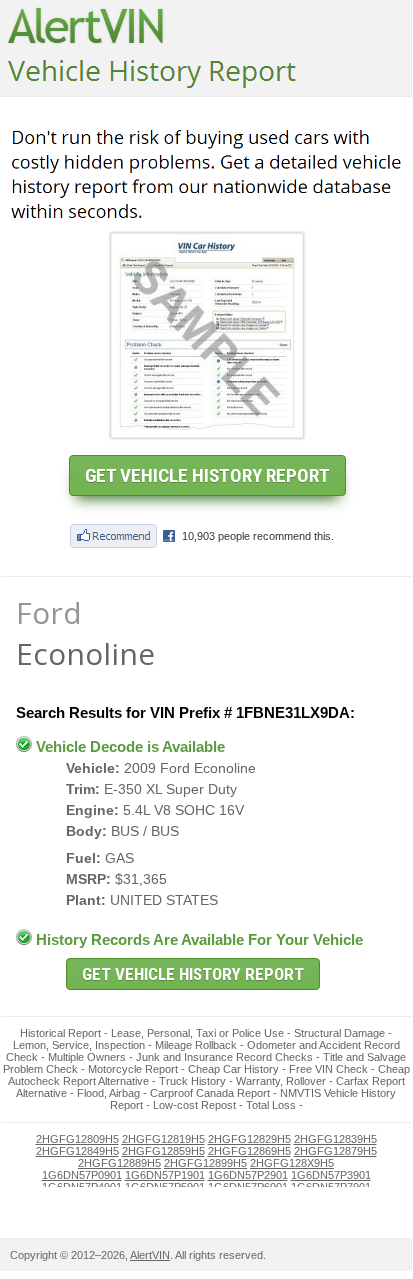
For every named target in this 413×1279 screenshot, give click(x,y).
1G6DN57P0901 (82, 1175)
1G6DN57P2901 (248, 1175)
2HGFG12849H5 (77, 1151)
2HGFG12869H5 (249, 1151)
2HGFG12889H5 (119, 1163)
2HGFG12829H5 (249, 1139)
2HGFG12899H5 (205, 1163)
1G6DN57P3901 (331, 1175)
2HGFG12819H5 (163, 1139)
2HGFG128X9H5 (292, 1163)
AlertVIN (150, 1255)
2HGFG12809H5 (77, 1139)
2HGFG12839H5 (335, 1139)
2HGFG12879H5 (335, 1151)
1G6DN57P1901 (165, 1175)
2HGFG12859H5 (163, 1151)
